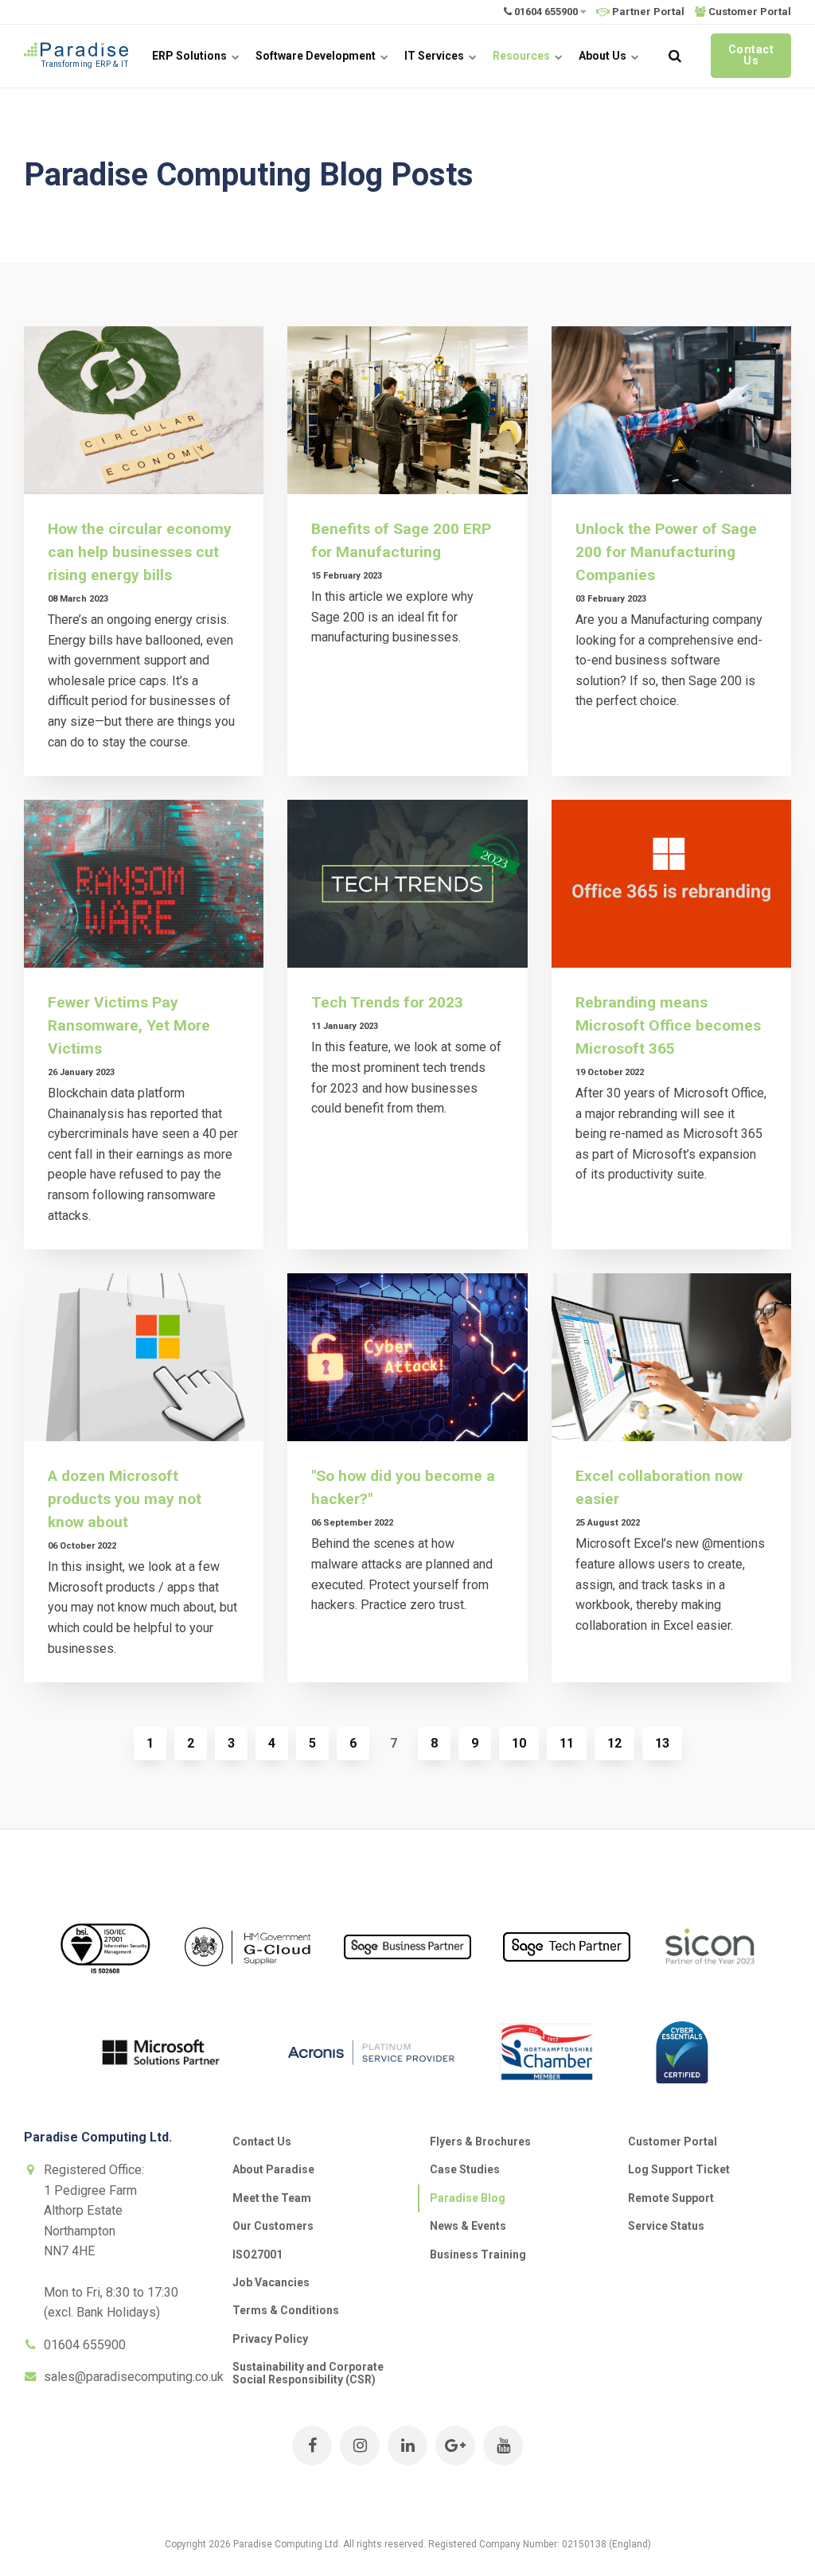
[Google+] (455, 2445)
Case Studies (465, 2169)
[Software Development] (567, 1973)
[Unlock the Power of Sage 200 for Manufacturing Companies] (671, 410)
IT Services (435, 56)
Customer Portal (673, 2141)
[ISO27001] (105, 1988)
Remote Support (671, 2198)
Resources (523, 56)
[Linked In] (407, 2445)
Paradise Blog (468, 2198)
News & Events (468, 2226)
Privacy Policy (270, 2339)
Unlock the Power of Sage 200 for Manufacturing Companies (666, 552)
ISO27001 (257, 2254)
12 (614, 1743)
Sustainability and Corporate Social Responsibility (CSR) (308, 2373)
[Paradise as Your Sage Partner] (407, 1971)
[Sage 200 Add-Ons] (710, 1982)
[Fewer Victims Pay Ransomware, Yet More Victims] (144, 884)
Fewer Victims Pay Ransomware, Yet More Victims (129, 1025)
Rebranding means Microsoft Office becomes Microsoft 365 (668, 1025)
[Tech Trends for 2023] (407, 884)
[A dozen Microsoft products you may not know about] (144, 1357)
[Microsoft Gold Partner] (161, 2101)
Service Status (666, 2226)
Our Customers (273, 2226)
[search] (675, 56)
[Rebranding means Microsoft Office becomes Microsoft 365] (671, 884)
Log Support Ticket (679, 2169)
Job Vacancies (271, 2282)
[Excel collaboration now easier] (671, 1357)
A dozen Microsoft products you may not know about (125, 1499)
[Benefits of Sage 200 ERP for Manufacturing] (407, 410)
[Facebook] (312, 2445)
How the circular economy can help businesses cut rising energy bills (140, 552)
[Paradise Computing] (76, 56)
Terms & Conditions (286, 2310)
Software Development (317, 56)
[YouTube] (503, 2445)
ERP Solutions (191, 56)
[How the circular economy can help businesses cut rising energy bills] (144, 410)
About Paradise (273, 2169)
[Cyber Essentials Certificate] (682, 2095)
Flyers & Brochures (480, 2141)
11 (567, 1743)
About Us (604, 56)
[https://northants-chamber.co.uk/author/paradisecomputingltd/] (547, 2093)
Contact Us (751, 55)
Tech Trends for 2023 (387, 1002)
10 (519, 1743)
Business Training (478, 2254)
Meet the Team (272, 2198)
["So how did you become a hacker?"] (407, 1357)
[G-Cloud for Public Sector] (248, 1978)
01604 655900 (546, 12)
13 (662, 1743)
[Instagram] (360, 2445)
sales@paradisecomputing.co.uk (134, 2377)
